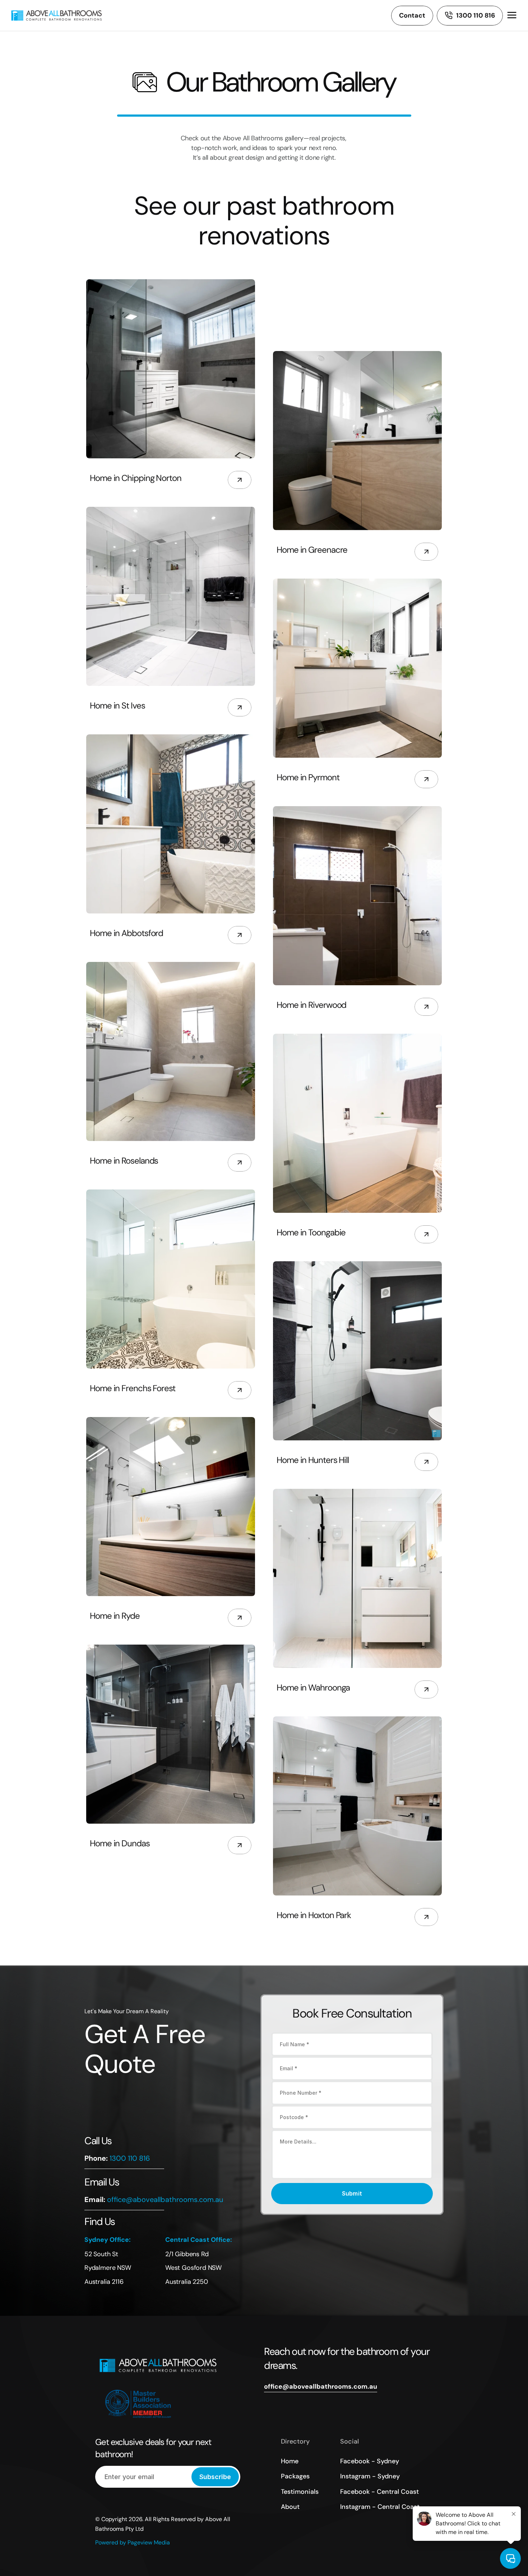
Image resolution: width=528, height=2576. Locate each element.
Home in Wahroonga (313, 1687)
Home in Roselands (124, 1161)
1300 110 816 (130, 2159)
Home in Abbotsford (126, 933)
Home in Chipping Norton (136, 478)
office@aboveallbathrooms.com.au (165, 2199)
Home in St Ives (117, 705)
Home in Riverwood (311, 1005)
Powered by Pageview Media (133, 2542)
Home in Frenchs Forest (133, 1388)
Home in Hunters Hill (313, 1460)
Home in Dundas (120, 1843)
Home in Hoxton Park (314, 1915)
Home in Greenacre (312, 550)
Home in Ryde (115, 1616)
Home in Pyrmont (308, 777)
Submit (352, 2193)
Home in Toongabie (311, 1232)
